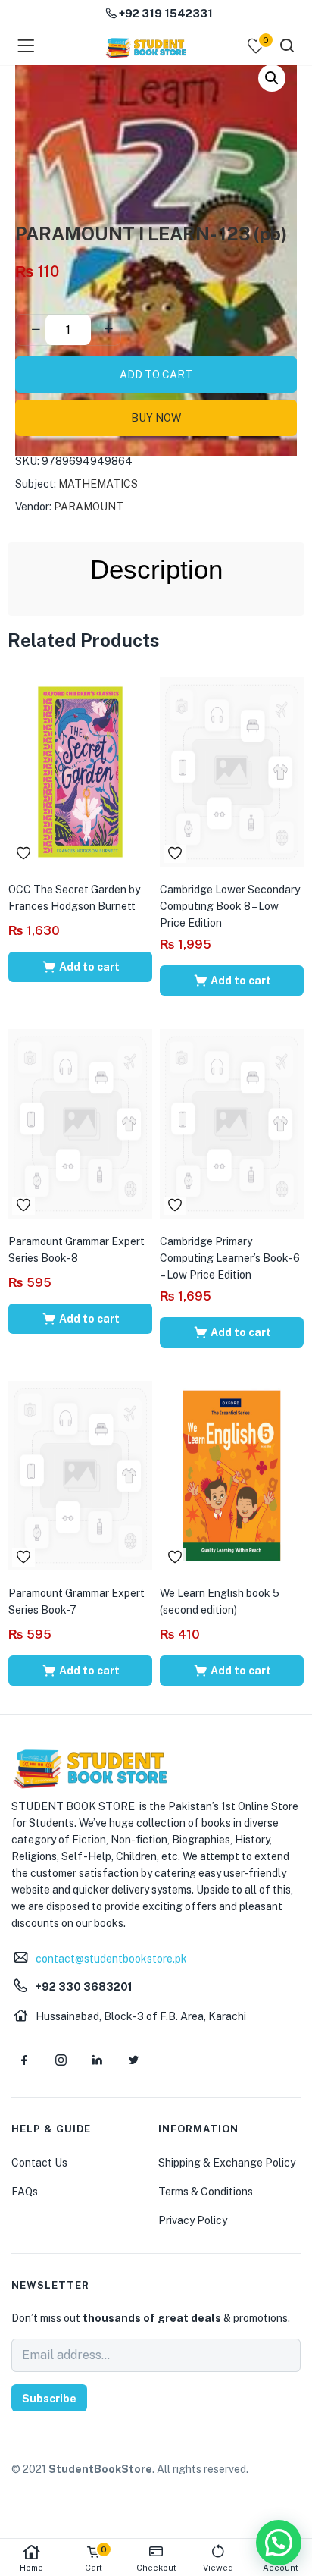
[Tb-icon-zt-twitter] (133, 2060)
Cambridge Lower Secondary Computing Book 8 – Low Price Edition (230, 906)
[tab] (156, 569)
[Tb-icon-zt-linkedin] (97, 2060)
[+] (108, 330)
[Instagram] (61, 2060)
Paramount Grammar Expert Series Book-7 (76, 1602)
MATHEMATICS (98, 484)
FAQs (25, 2192)
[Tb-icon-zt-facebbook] (24, 2060)
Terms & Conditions (206, 2192)
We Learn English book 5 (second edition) (220, 1602)
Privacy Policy (193, 2220)
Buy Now (156, 418)
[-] (36, 330)
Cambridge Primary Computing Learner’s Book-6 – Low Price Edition (230, 1258)
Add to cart (156, 375)
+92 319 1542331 (165, 13)
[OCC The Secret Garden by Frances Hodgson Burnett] (80, 771)
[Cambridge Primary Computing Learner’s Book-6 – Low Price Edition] (232, 1123)
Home (31, 2568)
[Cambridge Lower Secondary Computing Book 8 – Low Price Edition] (232, 771)
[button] (272, 78)
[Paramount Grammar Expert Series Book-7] (80, 1475)
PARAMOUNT (89, 507)
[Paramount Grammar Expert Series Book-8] (80, 1123)
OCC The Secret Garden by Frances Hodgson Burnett (74, 898)
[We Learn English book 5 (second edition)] (232, 1475)
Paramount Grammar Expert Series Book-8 (76, 1250)
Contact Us (39, 2163)
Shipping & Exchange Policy (227, 2163)
